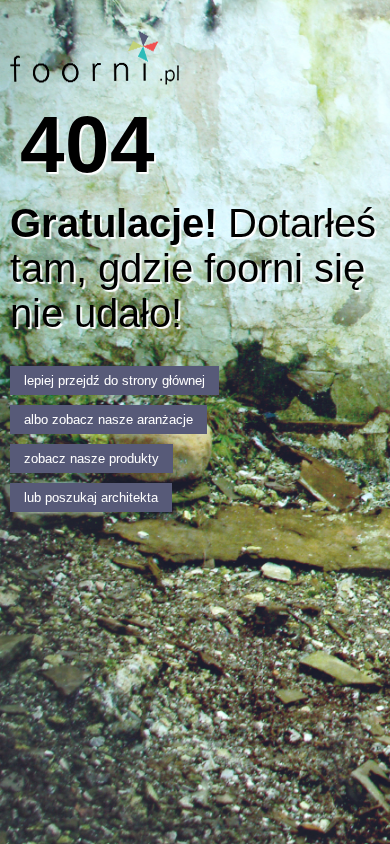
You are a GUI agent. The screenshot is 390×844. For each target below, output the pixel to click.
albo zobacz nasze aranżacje (108, 419)
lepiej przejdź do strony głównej (114, 380)
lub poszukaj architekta (91, 497)
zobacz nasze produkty (91, 458)
